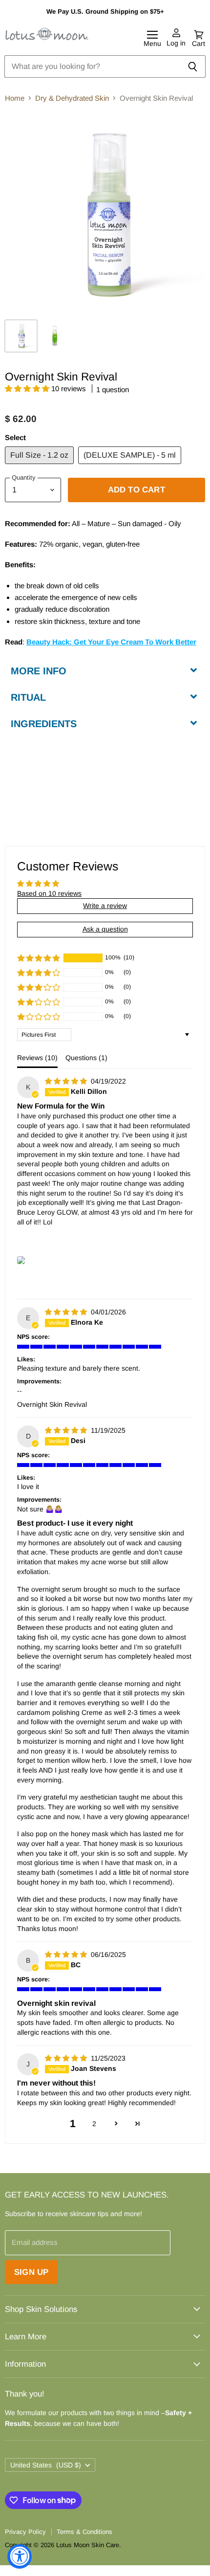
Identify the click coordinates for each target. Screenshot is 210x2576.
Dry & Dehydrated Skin (72, 98)
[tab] (105, 670)
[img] (67, 1081)
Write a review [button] (105, 906)
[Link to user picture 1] (21, 1260)
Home (15, 98)
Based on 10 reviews (49, 893)
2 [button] (94, 2124)
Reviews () (37, 1058)
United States (46, 2465)
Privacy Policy (25, 2532)
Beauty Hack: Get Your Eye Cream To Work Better (111, 642)
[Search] (193, 67)
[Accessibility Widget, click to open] (20, 2556)
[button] (28, 389)
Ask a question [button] (105, 929)
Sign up (31, 2272)
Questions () (86, 1058)
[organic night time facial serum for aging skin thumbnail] (55, 336)
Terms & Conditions (84, 2532)
